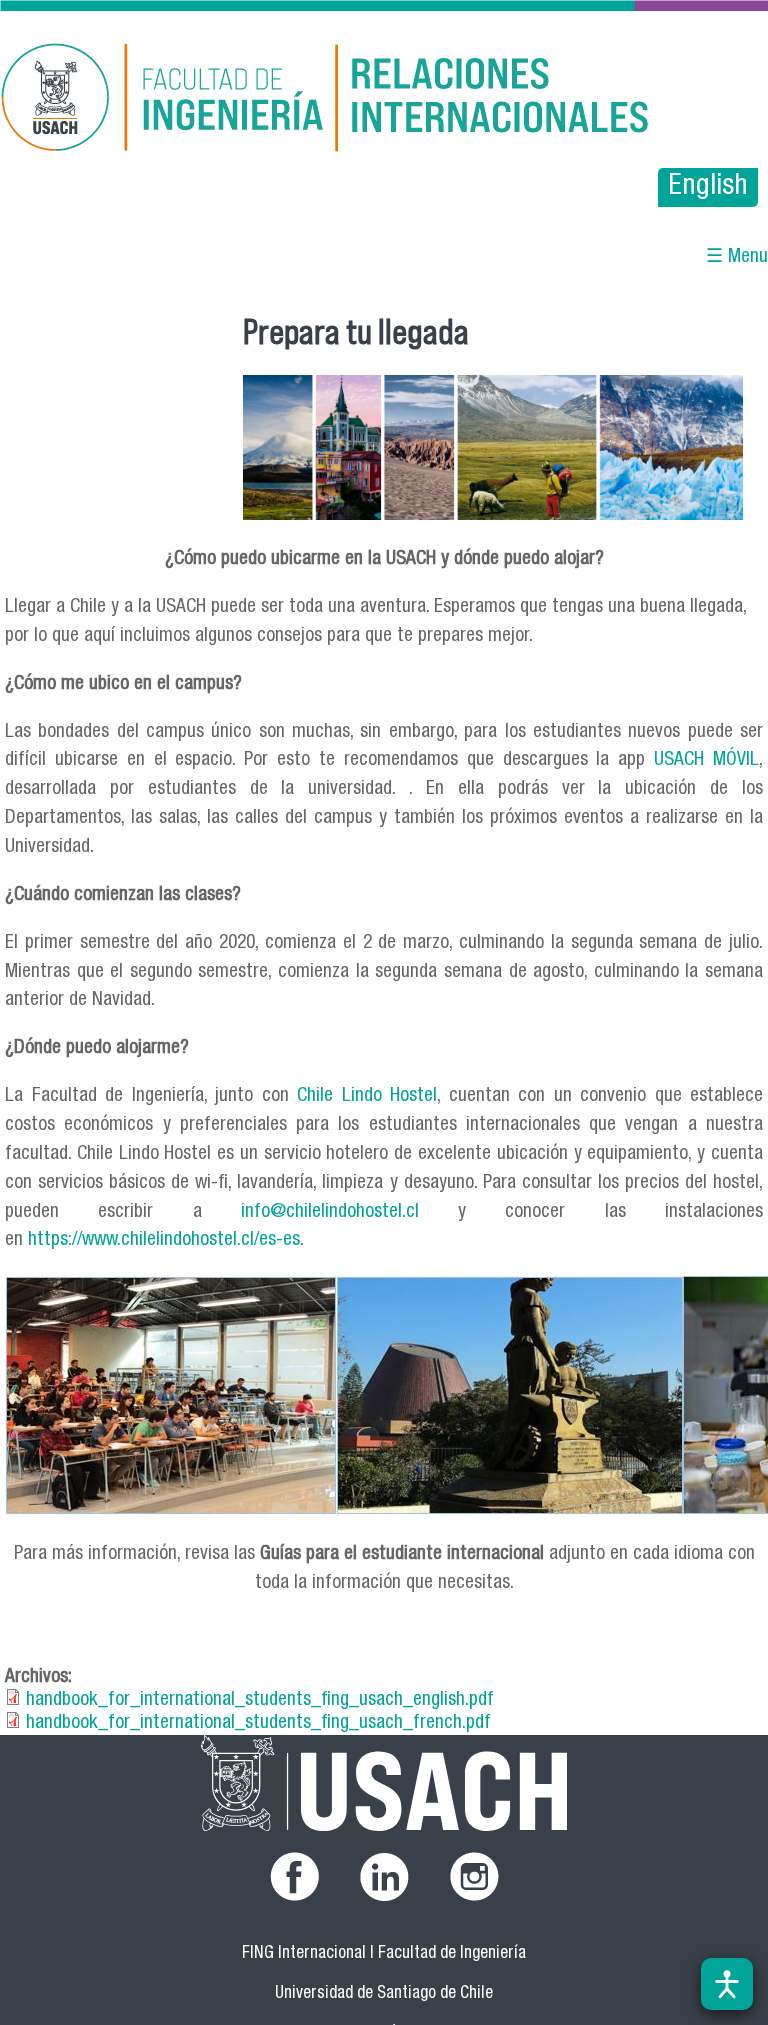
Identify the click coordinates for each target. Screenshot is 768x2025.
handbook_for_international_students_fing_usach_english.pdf (260, 1700)
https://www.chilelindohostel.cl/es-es (164, 1240)
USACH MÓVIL (706, 760)
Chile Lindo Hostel (367, 1096)
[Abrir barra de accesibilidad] (727, 1984)
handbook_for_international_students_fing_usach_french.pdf (258, 1723)
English (708, 187)
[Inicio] (269, 100)
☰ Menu (737, 257)
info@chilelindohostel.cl (330, 1212)
